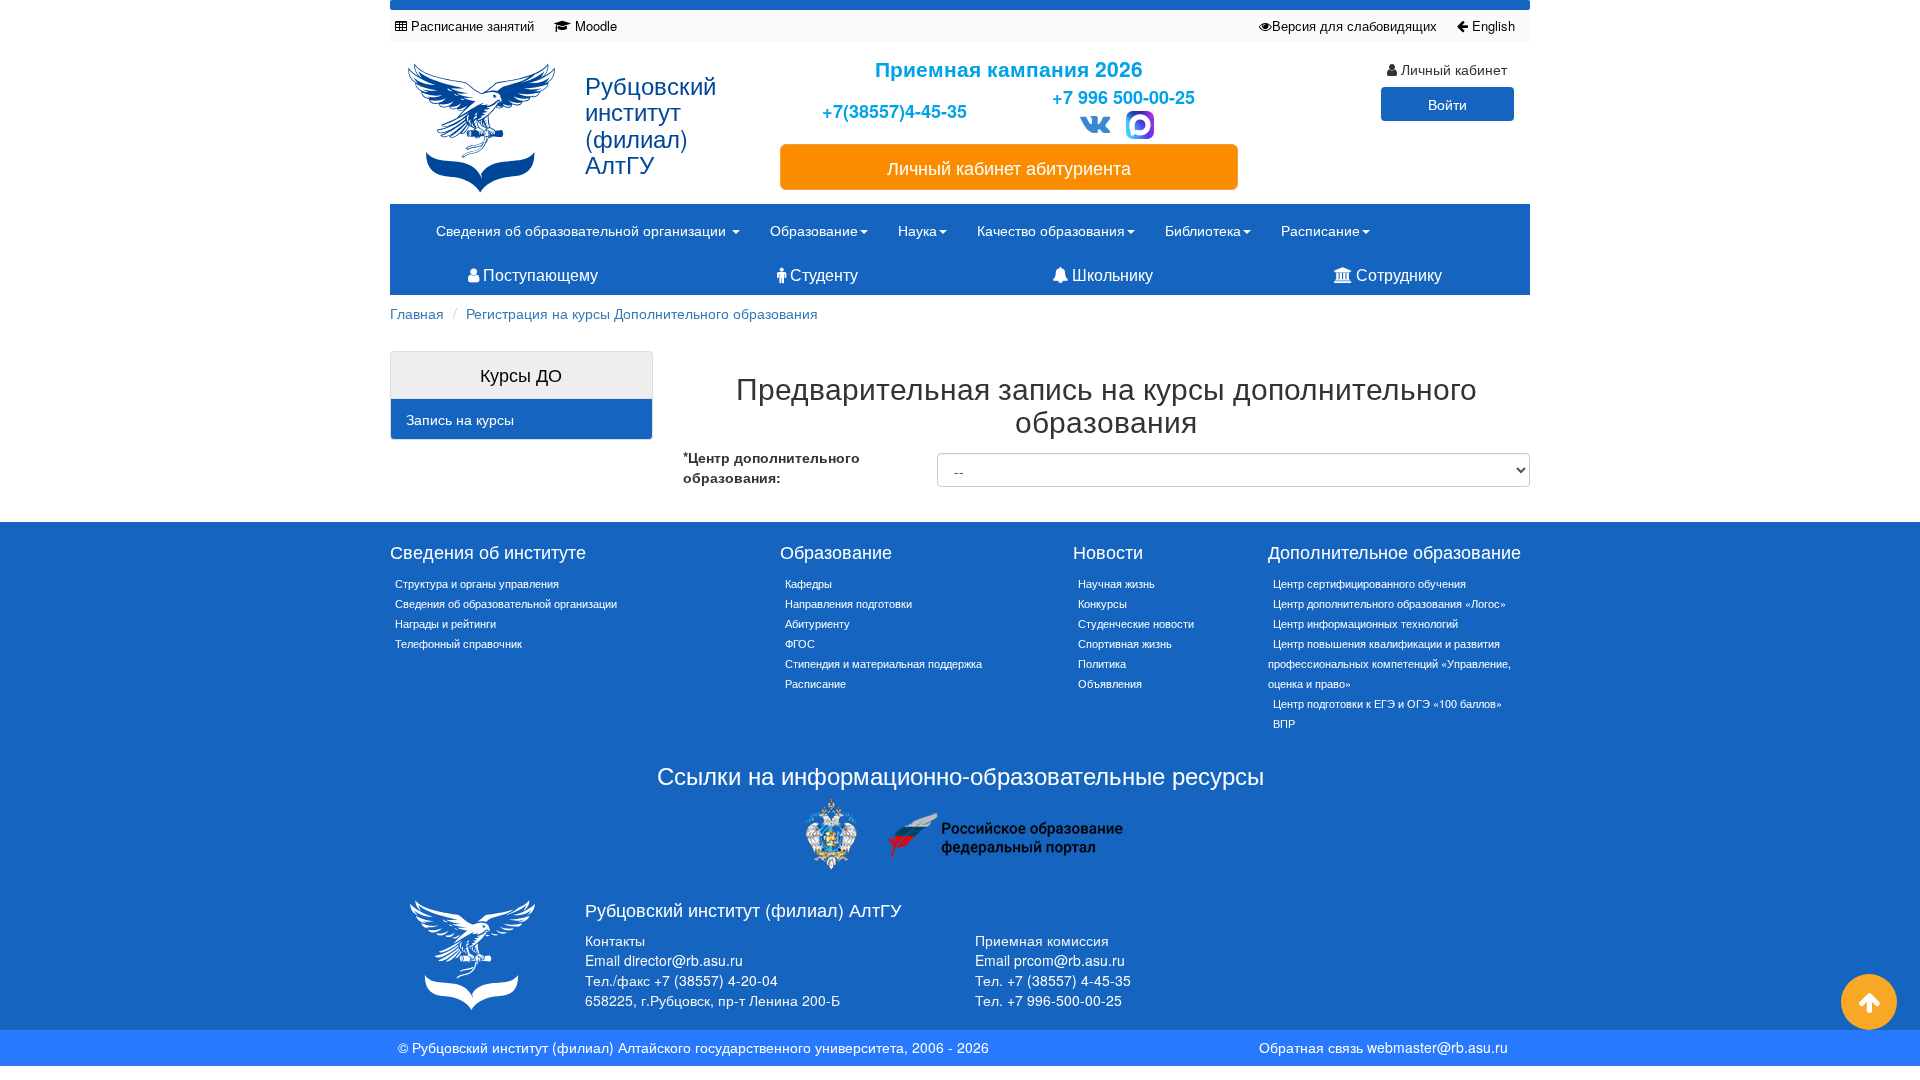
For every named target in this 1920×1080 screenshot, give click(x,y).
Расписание (815, 683)
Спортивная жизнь (1125, 643)
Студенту (822, 274)
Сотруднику (1397, 274)
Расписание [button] (1320, 230)
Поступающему (538, 274)
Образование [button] (814, 230)
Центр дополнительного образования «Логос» (1389, 603)
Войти (1447, 104)
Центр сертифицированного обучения (1369, 583)
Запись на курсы (460, 419)
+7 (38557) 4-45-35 (1069, 980)
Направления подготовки (848, 603)
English (1491, 25)
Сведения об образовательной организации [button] (583, 230)
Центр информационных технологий (1365, 623)
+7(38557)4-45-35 (894, 111)
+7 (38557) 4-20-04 (716, 980)
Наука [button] (917, 230)
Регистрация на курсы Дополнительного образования (642, 313)
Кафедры (808, 583)
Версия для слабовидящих (1354, 25)
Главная (417, 313)
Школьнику (1110, 274)
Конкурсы (1102, 603)
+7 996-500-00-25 (1064, 1000)
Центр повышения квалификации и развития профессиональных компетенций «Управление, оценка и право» (1389, 663)
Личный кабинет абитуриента (1009, 167)
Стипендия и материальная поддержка (883, 663)
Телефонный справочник (458, 643)
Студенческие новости (1136, 623)
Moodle (594, 25)
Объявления (1110, 683)
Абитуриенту (817, 623)
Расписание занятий (470, 25)
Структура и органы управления (477, 583)
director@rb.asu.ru (683, 960)
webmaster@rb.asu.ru (1437, 1047)
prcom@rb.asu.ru (1069, 960)
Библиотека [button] (1203, 230)
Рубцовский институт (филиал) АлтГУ (650, 124)
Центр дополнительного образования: (771, 467)
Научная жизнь (1116, 583)
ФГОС (800, 643)
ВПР (1284, 723)
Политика (1102, 663)
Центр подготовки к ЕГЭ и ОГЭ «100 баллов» (1387, 703)
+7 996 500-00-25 (1123, 97)
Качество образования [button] (1051, 230)
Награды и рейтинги (445, 623)
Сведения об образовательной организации (506, 603)
